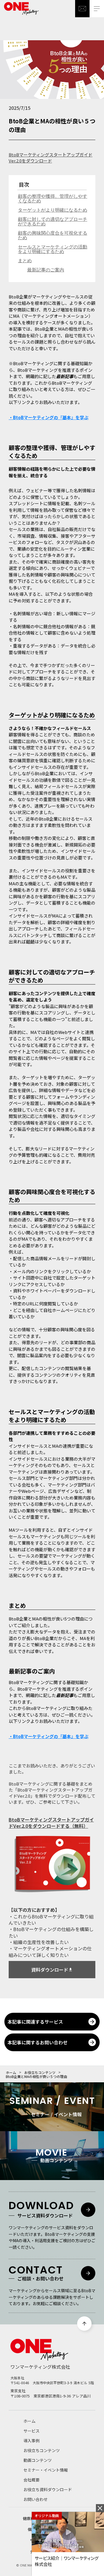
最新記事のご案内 (46, 270)
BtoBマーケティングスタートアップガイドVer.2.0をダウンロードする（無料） (51, 1823)
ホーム (11, 2073)
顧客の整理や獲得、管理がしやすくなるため (53, 199)
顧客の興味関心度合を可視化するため (53, 235)
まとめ (25, 261)
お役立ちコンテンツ (40, 2073)
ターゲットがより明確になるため (53, 210)
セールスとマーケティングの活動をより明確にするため (53, 249)
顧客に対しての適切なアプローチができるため (53, 222)
